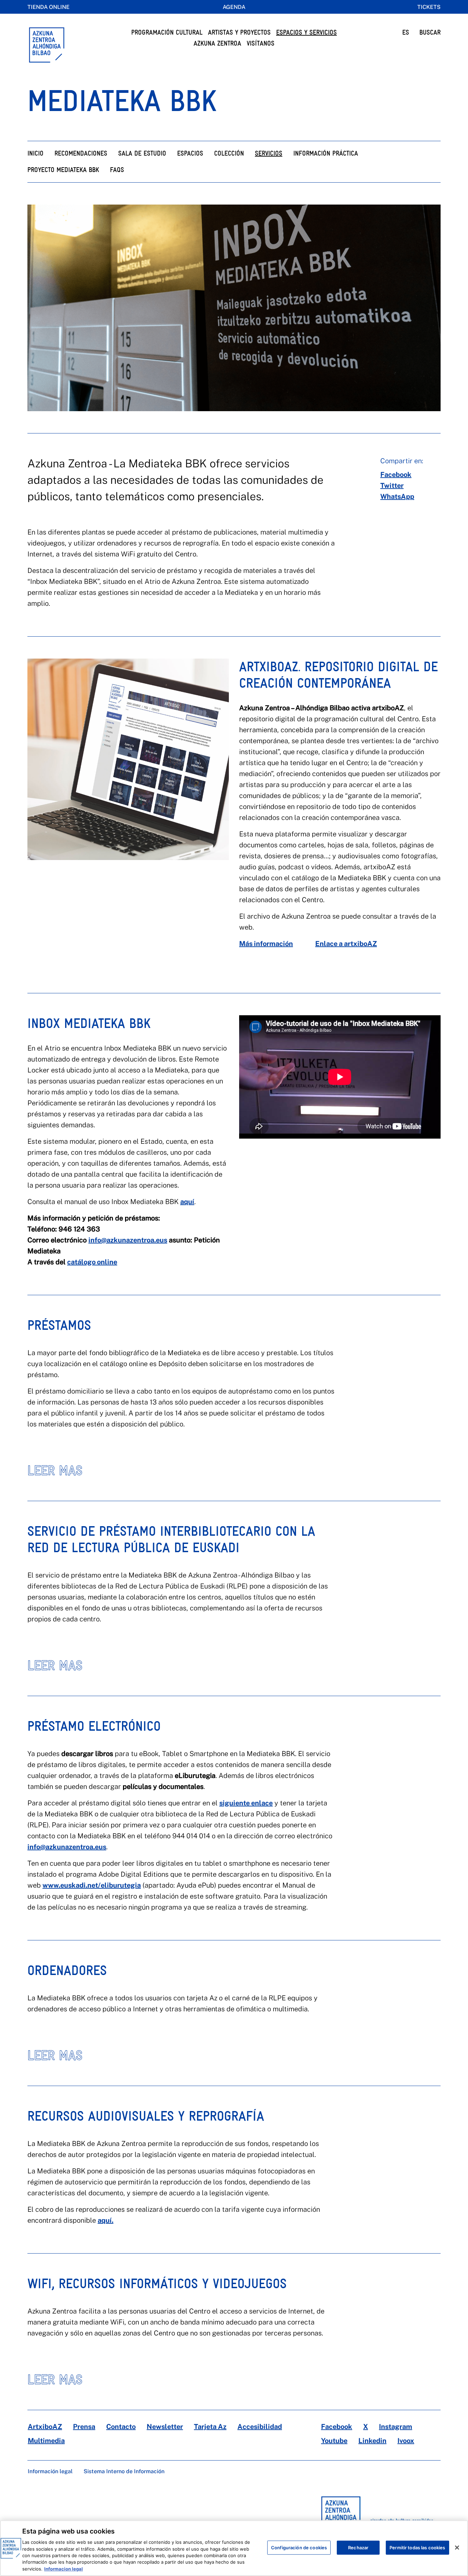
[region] (234, 2548)
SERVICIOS (269, 153)
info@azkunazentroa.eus (128, 1240)
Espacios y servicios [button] (306, 32)
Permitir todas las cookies (417, 2547)
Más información (266, 944)
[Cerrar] (457, 2548)
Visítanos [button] (261, 43)
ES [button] (406, 32)
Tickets (429, 7)
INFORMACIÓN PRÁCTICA (326, 153)
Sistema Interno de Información (124, 2471)
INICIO (35, 153)
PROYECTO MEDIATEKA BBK (63, 170)
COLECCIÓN (229, 153)
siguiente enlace (246, 1803)
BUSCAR (430, 32)
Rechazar (358, 2547)
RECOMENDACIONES (81, 153)
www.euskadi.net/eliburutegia (92, 1885)
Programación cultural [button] (167, 32)
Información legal (50, 2471)
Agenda (234, 7)
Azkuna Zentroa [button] (217, 43)
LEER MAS (55, 1470)
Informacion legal (64, 2569)
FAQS (117, 170)
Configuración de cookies (299, 2547)
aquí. (106, 2220)
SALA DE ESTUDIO (142, 153)
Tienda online (48, 7)
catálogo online (92, 1262)
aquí (187, 1202)
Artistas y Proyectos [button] (239, 32)
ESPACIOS (190, 153)
